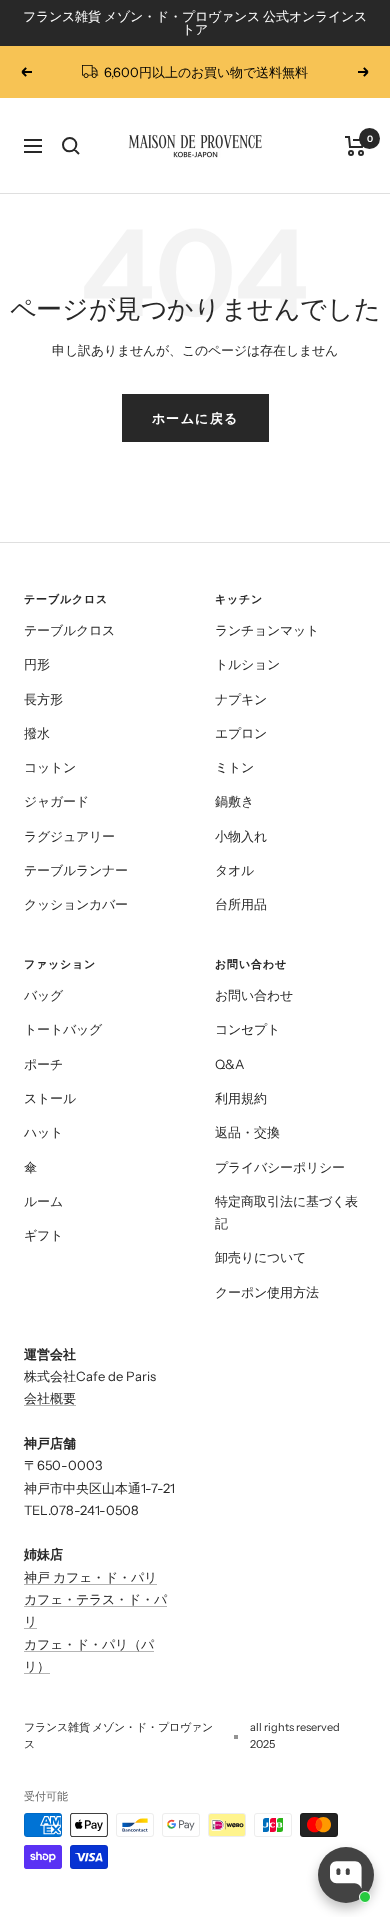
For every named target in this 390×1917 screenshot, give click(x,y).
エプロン (241, 733)
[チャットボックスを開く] (346, 1875)
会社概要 (50, 1398)
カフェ (43, 1644)
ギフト (43, 1235)
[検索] (71, 146)
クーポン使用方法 (267, 1292)
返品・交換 (247, 1132)
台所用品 (241, 904)
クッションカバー (76, 904)
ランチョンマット (267, 630)
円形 (37, 664)
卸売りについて (260, 1257)
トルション (247, 664)
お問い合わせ (254, 995)
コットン (50, 767)
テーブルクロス (69, 630)
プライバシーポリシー (280, 1167)
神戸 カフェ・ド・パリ (90, 1577)
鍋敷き (234, 801)
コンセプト (247, 1029)
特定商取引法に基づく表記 (286, 1212)
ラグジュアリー (69, 836)
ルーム (43, 1201)
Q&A (229, 1064)
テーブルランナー (76, 870)
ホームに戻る (195, 418)
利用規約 (241, 1098)
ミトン (234, 767)
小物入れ (241, 836)
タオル (234, 870)
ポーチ (43, 1064)
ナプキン (241, 699)
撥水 (37, 733)
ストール (50, 1098)
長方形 (43, 699)
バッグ (43, 995)
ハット (43, 1132)
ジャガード (56, 801)
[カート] (355, 146)
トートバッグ (63, 1029)
